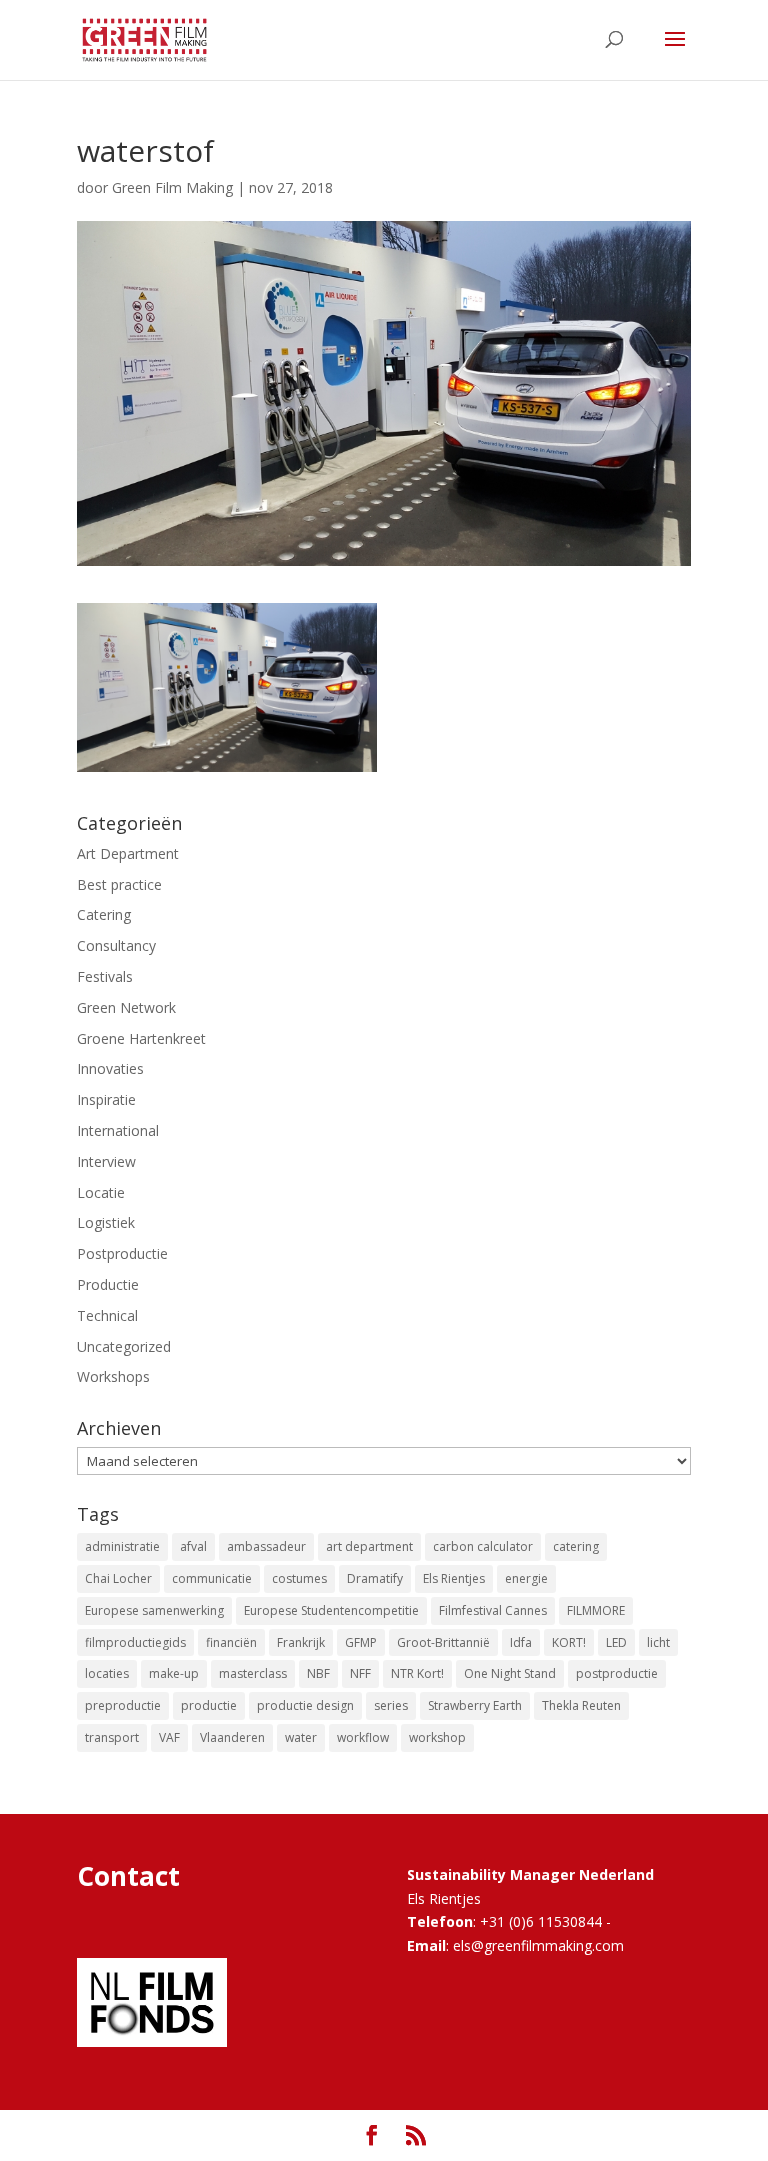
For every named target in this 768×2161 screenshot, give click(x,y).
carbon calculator (483, 1546)
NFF (360, 1673)
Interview (106, 1161)
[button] (227, 687)
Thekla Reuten (581, 1705)
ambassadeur (266, 1546)
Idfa (521, 1642)
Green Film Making (172, 187)
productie (209, 1705)
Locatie (101, 1192)
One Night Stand (510, 1673)
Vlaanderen (232, 1737)
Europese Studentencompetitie (331, 1610)
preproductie (123, 1705)
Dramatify (375, 1578)
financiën (231, 1642)
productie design (305, 1705)
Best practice (119, 884)
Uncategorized (124, 1346)
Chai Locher (118, 1578)
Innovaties (110, 1068)
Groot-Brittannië (443, 1642)
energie (526, 1578)
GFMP (361, 1642)
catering (576, 1546)
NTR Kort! (417, 1673)
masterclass (253, 1673)
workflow (363, 1737)
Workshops (113, 1376)
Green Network (126, 1007)
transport (112, 1737)
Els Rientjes (454, 1578)
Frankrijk (301, 1642)
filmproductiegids (135, 1642)
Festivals (105, 976)
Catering (104, 914)
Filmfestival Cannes (493, 1610)
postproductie (617, 1673)
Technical (107, 1315)
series (391, 1705)
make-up (174, 1673)
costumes (299, 1578)
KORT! (569, 1642)
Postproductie (122, 1253)
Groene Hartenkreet (141, 1038)
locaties (107, 1673)
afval (193, 1546)
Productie (108, 1284)
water (301, 1737)
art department (369, 1546)
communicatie (212, 1578)
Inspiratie (106, 1099)
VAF (169, 1737)
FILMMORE (596, 1610)
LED (616, 1642)
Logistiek (106, 1222)
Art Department (128, 853)
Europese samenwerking (154, 1610)
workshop (437, 1737)
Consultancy (116, 945)
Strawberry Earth (475, 1705)
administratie (122, 1546)
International (118, 1130)
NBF (318, 1673)
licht (658, 1642)
